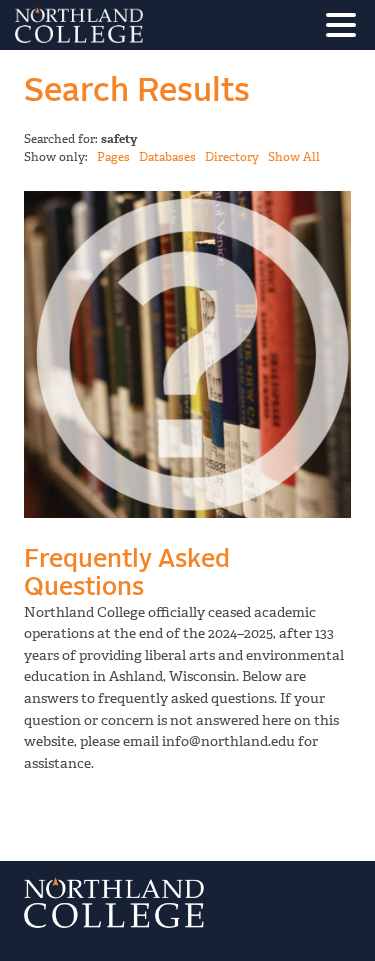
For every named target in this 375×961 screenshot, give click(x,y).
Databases (167, 157)
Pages (113, 157)
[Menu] (346, 28)
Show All (294, 157)
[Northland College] (135, 25)
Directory (232, 157)
